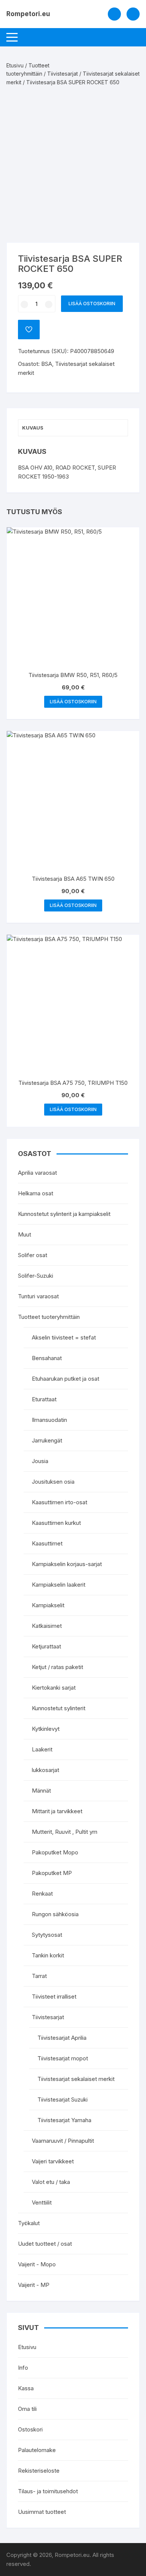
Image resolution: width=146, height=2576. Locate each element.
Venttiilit (42, 2202)
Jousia (40, 1461)
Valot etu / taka (51, 2182)
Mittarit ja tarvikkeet (57, 1811)
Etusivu (15, 65)
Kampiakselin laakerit (59, 1585)
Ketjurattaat (46, 1646)
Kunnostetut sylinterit (59, 1708)
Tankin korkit (48, 1955)
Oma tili (27, 2409)
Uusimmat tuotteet (42, 2512)
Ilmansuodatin (49, 1420)
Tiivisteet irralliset (54, 1997)
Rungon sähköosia (55, 1914)
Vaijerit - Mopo (37, 2264)
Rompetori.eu (28, 14)
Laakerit (42, 1749)
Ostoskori (30, 2429)
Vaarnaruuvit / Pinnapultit (63, 2141)
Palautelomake (37, 2450)
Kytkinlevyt (46, 1729)
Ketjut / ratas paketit (57, 1667)
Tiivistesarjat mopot (63, 2058)
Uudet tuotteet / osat (45, 2244)
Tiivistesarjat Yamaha (64, 2120)
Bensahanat (47, 1358)
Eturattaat (44, 1399)
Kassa (26, 2388)
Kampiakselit (48, 1605)
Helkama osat (36, 1193)
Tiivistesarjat (63, 74)
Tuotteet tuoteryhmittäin (49, 1317)
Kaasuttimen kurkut (56, 1523)
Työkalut (29, 2223)
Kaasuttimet (47, 1543)
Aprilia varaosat (37, 1173)
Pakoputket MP (52, 1873)
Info (23, 2368)
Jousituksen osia (53, 1482)
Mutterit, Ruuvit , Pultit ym (65, 1832)
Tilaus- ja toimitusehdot (48, 2491)
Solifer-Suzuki (36, 1276)
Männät (41, 1791)
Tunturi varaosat (38, 1296)
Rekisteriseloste (39, 2471)
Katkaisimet (47, 1626)
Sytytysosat (47, 1935)
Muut (25, 1234)
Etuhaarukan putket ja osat (66, 1379)
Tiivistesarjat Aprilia (62, 2038)
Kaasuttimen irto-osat (60, 1502)
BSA (47, 364)
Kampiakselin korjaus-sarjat (67, 1564)
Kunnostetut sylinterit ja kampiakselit (64, 1214)
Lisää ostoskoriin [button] (73, 702)
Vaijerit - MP (34, 2285)
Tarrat (39, 1976)
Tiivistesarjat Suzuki (63, 2099)
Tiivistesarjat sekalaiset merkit (76, 2079)
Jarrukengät (47, 1440)
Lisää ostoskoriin (92, 304)
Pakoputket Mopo (55, 1852)
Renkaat (42, 1894)
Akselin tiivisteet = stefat (64, 1337)
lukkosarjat (45, 1770)
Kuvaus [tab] (33, 428)
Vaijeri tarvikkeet (53, 2161)
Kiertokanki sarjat (54, 1688)
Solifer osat (33, 1255)
